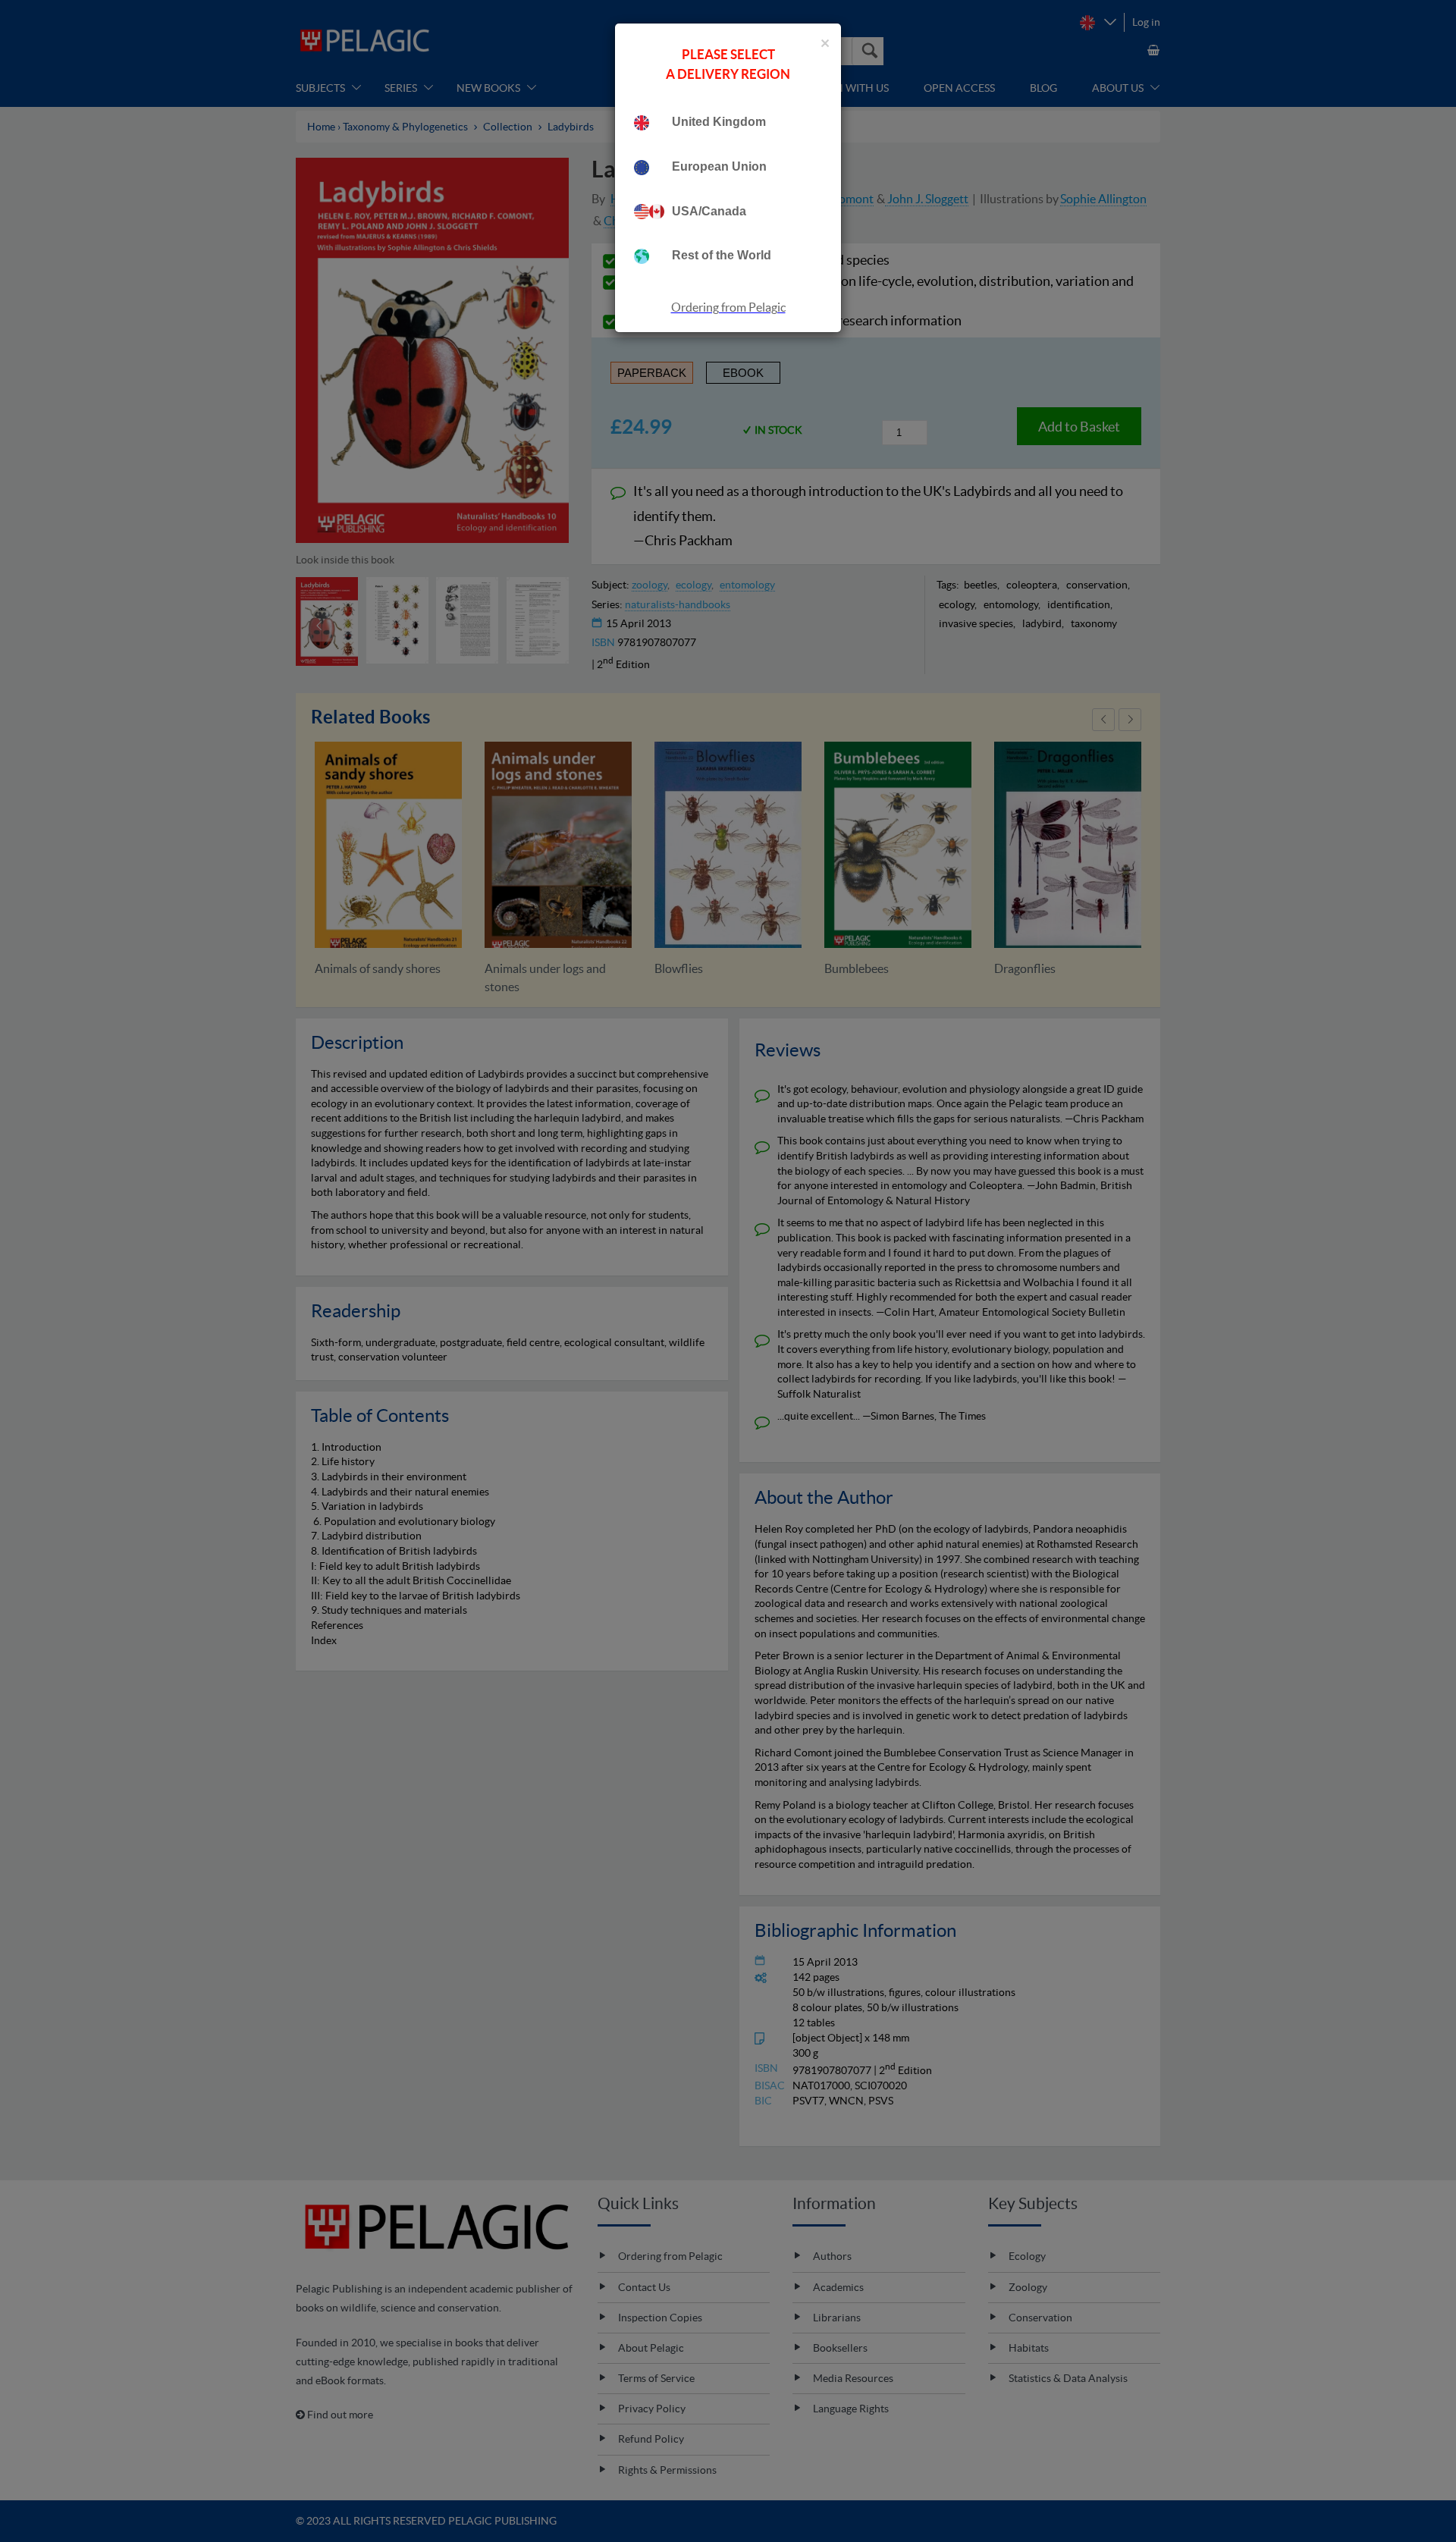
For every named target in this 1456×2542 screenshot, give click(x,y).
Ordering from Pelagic (728, 307)
